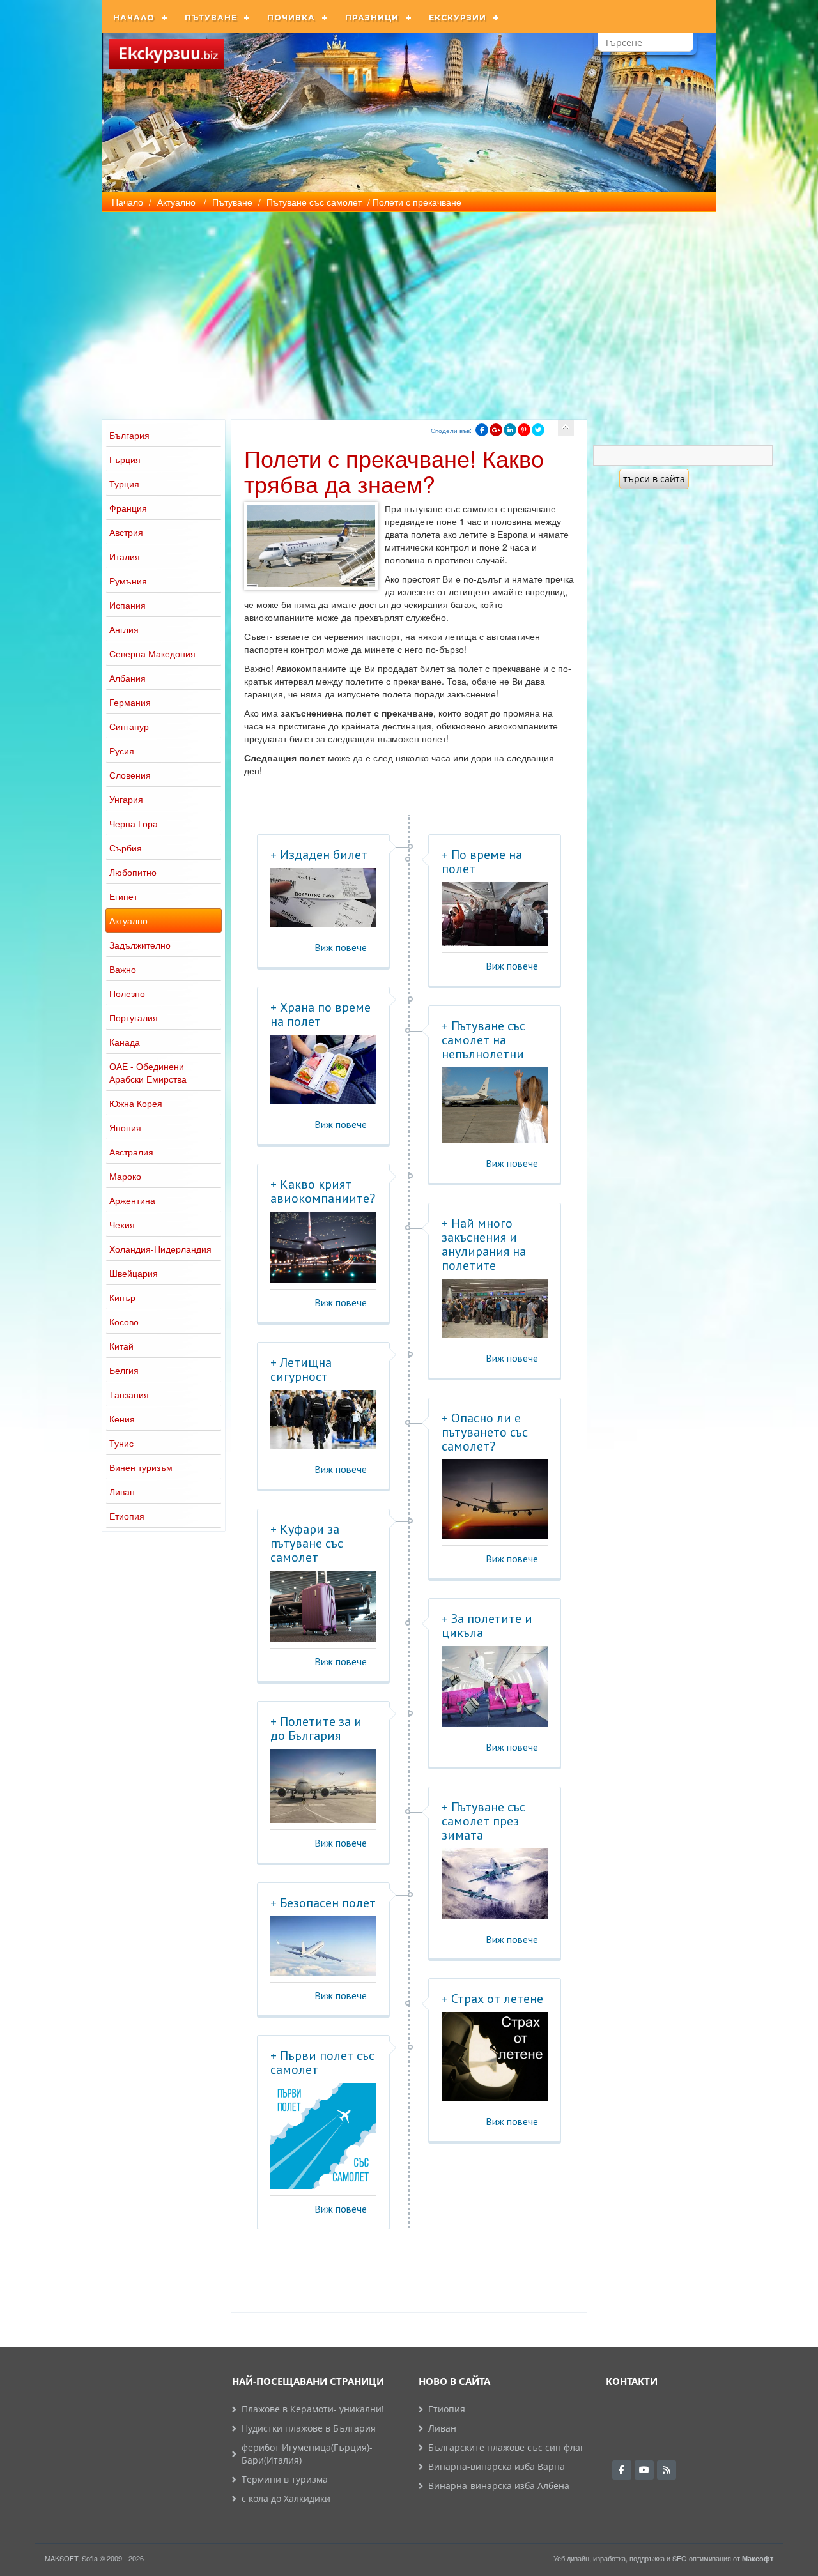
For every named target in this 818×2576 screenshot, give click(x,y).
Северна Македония (152, 653)
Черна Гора (134, 823)
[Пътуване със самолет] (566, 428)
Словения (130, 775)
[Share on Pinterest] (524, 430)
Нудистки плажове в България (309, 2428)
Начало (134, 18)
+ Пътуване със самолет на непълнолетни (483, 1040)
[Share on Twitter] (538, 430)
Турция (124, 484)
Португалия (134, 1017)
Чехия (122, 1224)
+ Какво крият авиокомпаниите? (323, 1191)
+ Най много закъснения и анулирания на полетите (484, 1244)
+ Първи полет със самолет (322, 2062)
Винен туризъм (141, 1467)
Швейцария (134, 1273)
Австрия (126, 532)
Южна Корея (136, 1103)
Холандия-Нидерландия (160, 1249)
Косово (124, 1322)
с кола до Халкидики (286, 2498)
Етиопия (127, 1516)
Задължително (140, 945)
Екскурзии (458, 18)
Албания (127, 678)
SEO (680, 2558)
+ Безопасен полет (323, 1903)
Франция (128, 508)
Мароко (125, 1176)
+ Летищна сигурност (301, 1369)
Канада (125, 1042)
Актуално (128, 920)
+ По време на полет (482, 862)
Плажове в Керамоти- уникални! (313, 2409)
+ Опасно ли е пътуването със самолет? (485, 1432)
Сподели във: (451, 431)
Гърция (125, 459)
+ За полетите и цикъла (487, 1626)
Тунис (121, 1443)
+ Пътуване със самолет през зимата (483, 1821)
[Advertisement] (409, 308)
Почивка (291, 18)
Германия (130, 702)
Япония (125, 1127)
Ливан (122, 1491)
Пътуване (211, 18)
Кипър (122, 1297)
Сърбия (126, 848)
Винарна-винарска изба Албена (499, 2486)
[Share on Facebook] (482, 430)
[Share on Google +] (496, 430)
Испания (127, 605)
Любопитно (133, 872)
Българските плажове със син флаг (506, 2447)
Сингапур (129, 726)
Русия (122, 751)
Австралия (131, 1152)
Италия (125, 556)
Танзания (129, 1394)
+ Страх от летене (492, 1999)
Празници (372, 18)
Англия (124, 629)
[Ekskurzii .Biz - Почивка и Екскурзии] (166, 54)
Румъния (128, 581)
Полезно (127, 993)
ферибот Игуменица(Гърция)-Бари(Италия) (307, 2454)
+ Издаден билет (319, 855)
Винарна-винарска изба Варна (497, 2466)
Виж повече (341, 947)
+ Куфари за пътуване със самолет (307, 1543)
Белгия (124, 1370)
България (129, 435)
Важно (123, 969)
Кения (122, 1419)
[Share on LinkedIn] (510, 430)
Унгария (126, 799)
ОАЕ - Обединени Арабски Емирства (148, 1072)
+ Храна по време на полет (320, 1014)
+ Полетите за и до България (316, 1728)
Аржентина (132, 1200)
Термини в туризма (285, 2479)
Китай (121, 1346)
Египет (123, 896)
